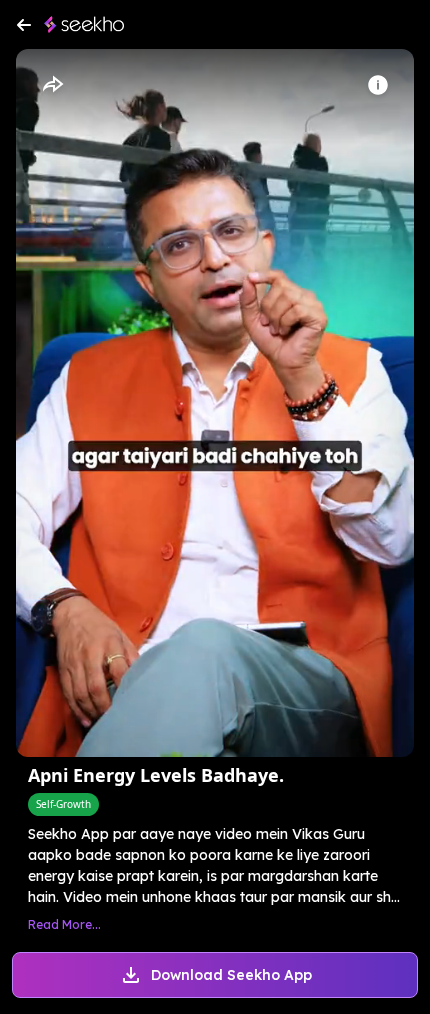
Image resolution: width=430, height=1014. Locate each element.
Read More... (64, 924)
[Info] (378, 85)
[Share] (52, 85)
